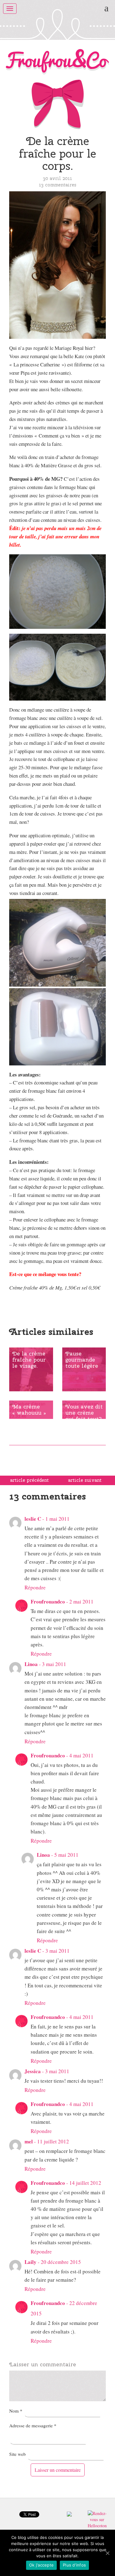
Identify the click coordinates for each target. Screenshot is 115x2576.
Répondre (35, 1587)
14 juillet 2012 (85, 2183)
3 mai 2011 (54, 1664)
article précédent (29, 1480)
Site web (17, 2454)
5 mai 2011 (66, 1855)
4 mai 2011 (81, 1755)
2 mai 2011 (81, 1601)
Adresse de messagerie (33, 2425)
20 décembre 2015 (61, 2262)
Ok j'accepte (41, 2565)
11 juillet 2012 (53, 2141)
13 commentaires (58, 185)
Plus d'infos (74, 2565)
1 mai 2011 (57, 1519)
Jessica (33, 2071)
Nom (16, 2411)
